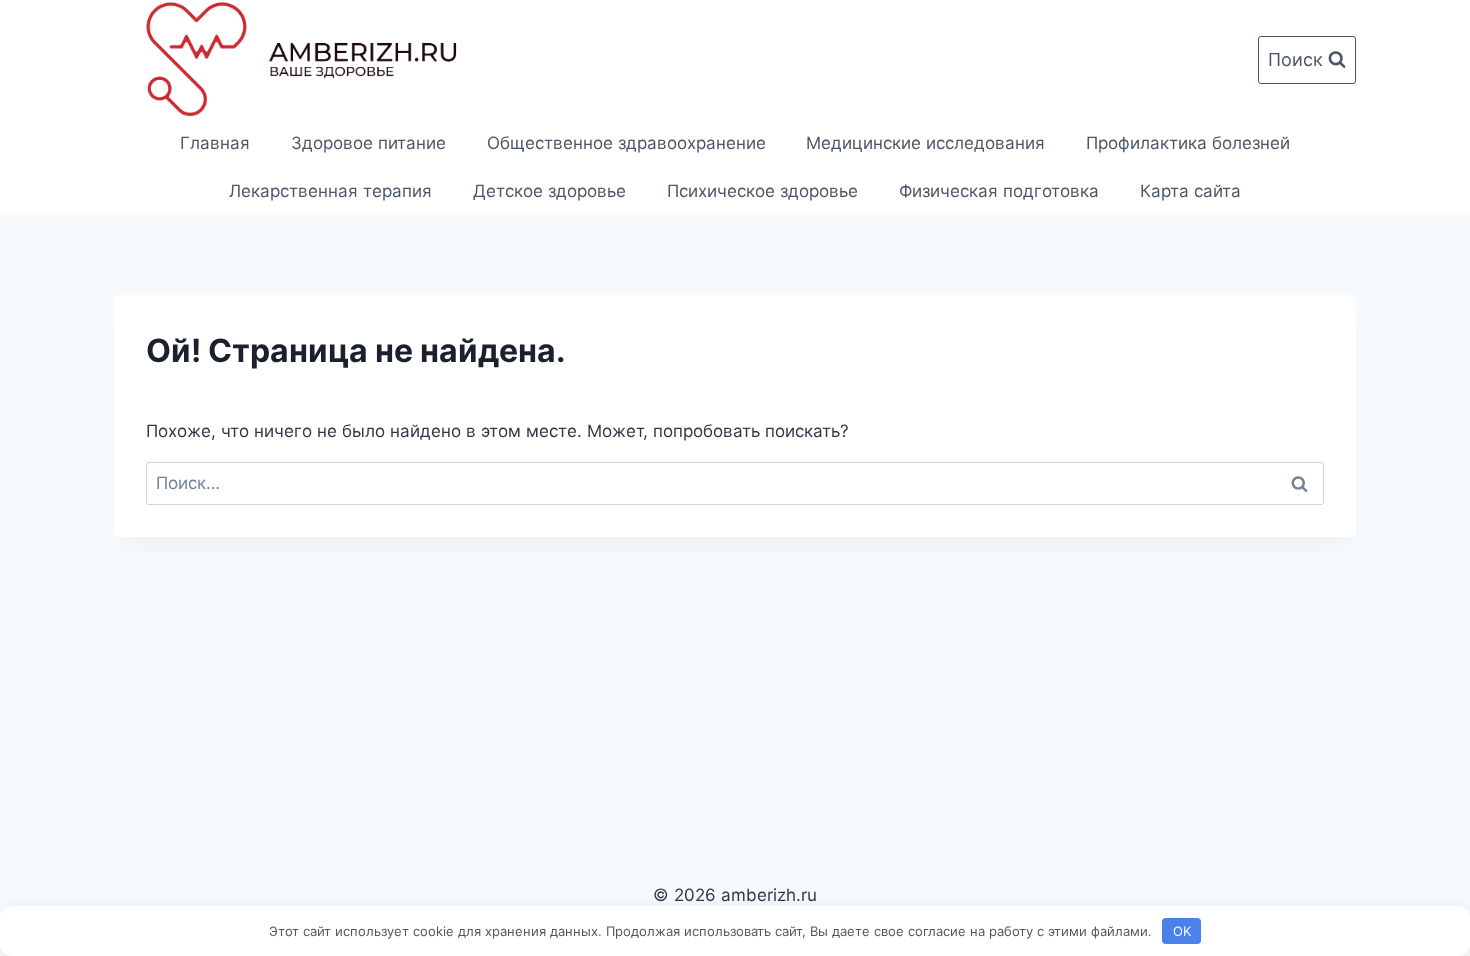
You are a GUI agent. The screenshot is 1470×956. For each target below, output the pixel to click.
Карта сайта (1190, 191)
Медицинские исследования (925, 143)
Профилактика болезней (1188, 143)
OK (1182, 931)
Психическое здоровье (762, 191)
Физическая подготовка (999, 191)
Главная (215, 143)
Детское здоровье (549, 191)
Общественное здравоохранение (626, 143)
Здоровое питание (368, 143)
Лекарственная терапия (330, 191)
